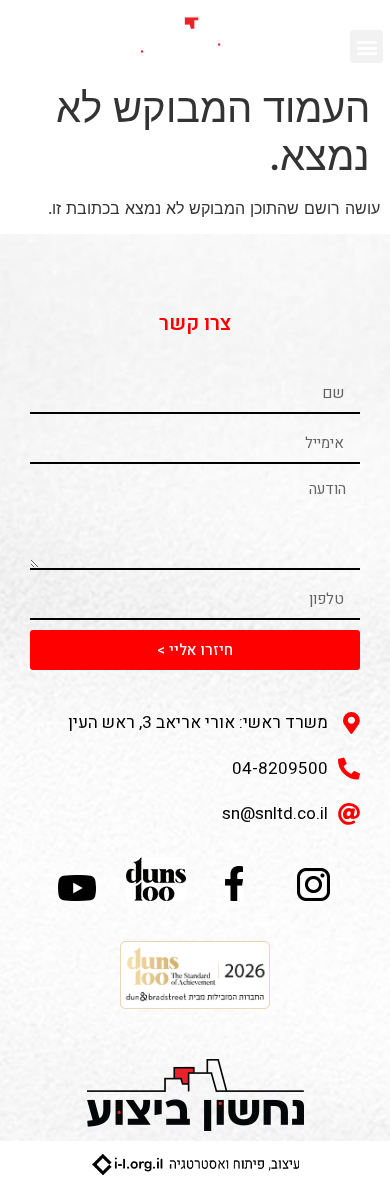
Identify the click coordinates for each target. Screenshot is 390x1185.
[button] (366, 46)
